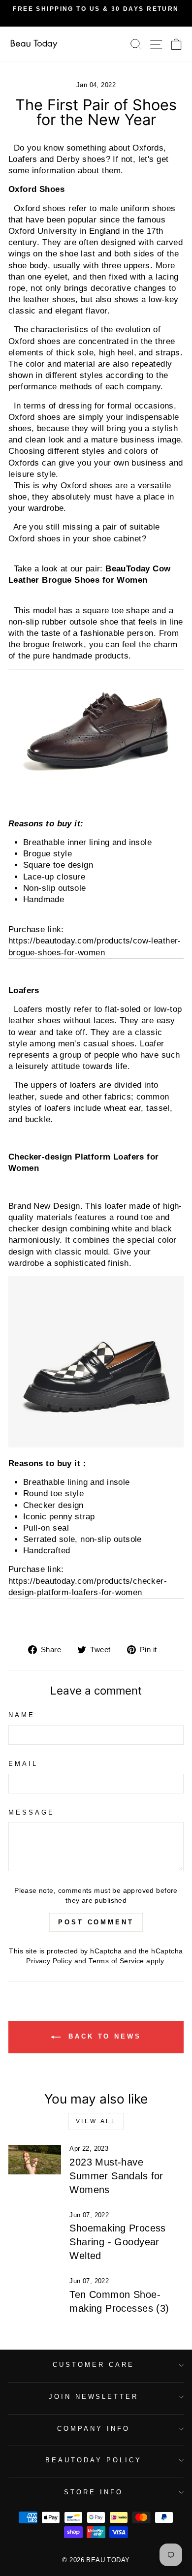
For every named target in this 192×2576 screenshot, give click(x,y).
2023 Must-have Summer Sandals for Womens (116, 2176)
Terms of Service (116, 1961)
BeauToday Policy (94, 2460)
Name (22, 1715)
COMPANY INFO (94, 2429)
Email (23, 1764)
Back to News (103, 2036)
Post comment (96, 1922)
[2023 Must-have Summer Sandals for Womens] (35, 2160)
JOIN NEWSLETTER (94, 2397)
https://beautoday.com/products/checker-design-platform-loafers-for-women (88, 1587)
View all (96, 2121)
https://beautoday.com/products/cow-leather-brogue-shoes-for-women (95, 946)
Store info (94, 2492)
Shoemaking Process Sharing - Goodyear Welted (117, 2242)
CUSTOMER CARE (94, 2365)
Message (32, 1812)
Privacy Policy (49, 1961)
